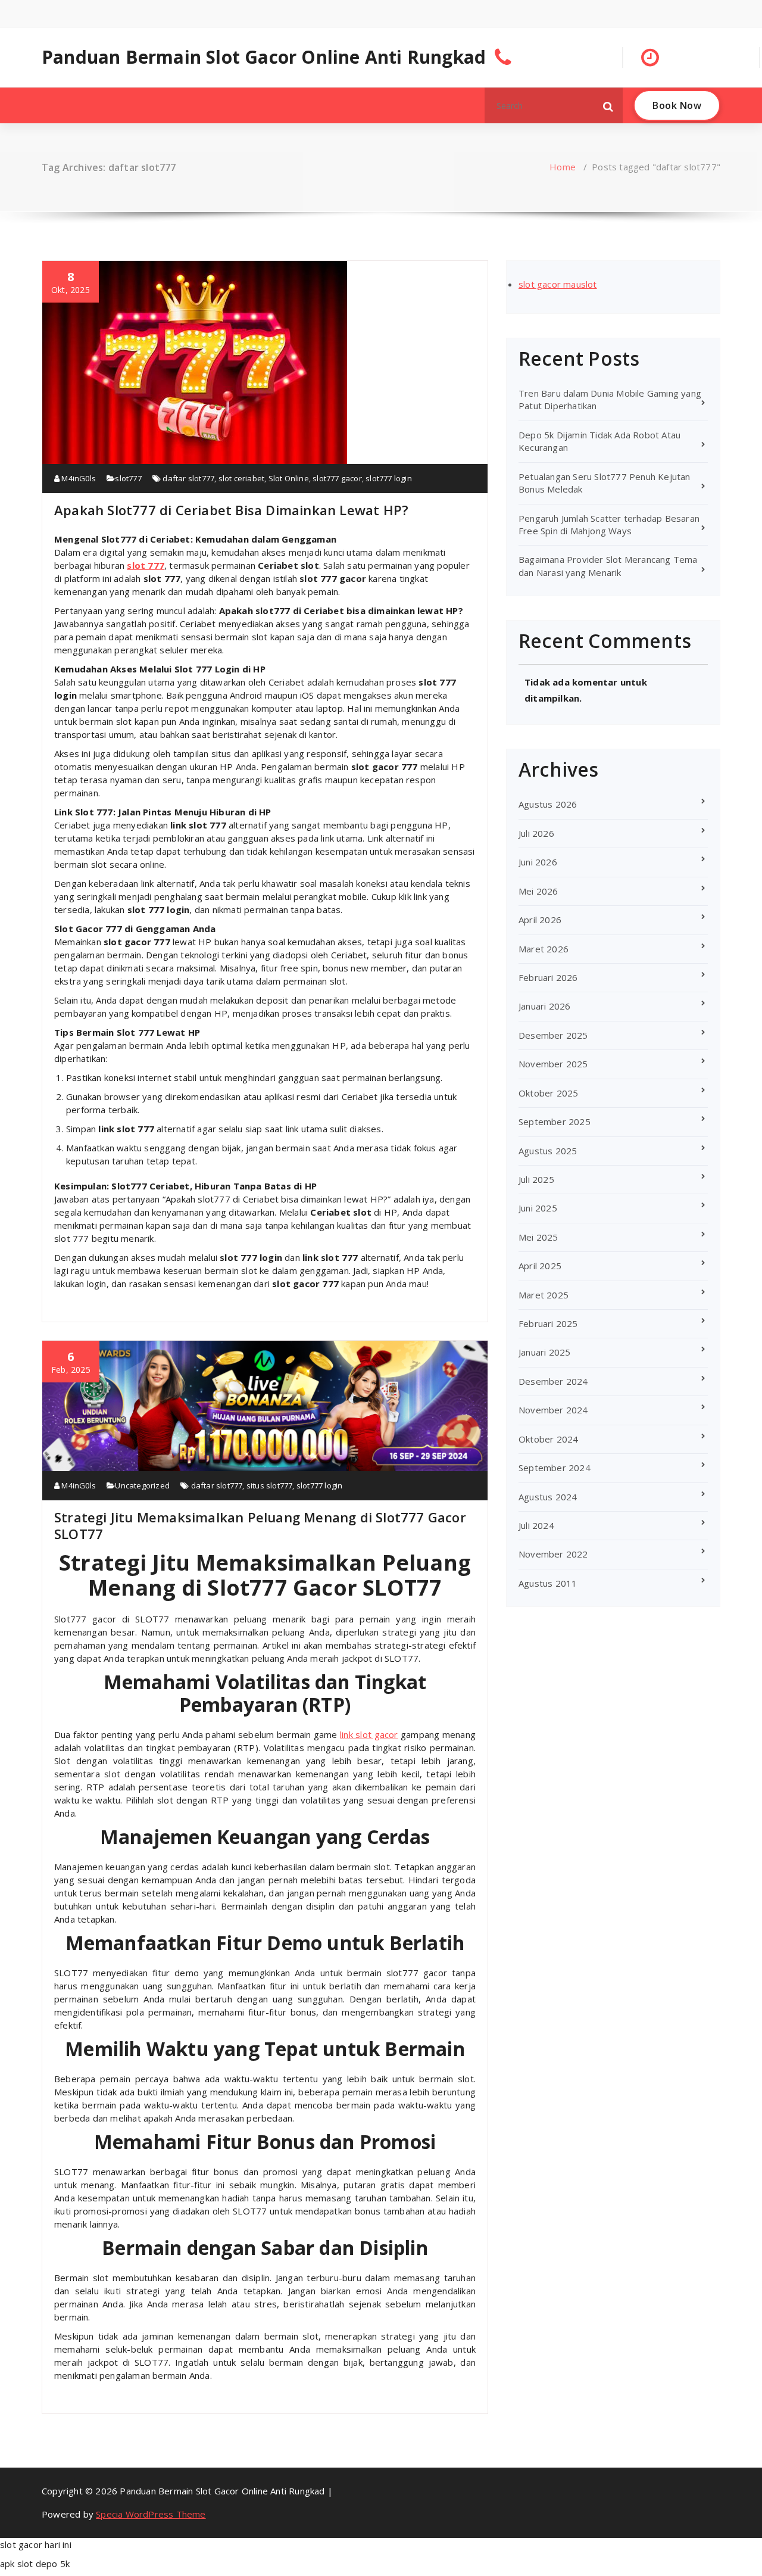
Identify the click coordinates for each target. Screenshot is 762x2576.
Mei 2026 (538, 891)
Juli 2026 (536, 833)
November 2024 (553, 1410)
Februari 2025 (548, 1323)
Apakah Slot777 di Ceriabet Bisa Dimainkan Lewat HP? (231, 510)
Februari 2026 (548, 977)
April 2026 (540, 920)
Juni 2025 (538, 1208)
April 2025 (540, 1266)
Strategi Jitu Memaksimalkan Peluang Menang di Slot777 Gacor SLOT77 (260, 1525)
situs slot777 (270, 1485)
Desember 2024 (553, 1381)
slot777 (128, 478)
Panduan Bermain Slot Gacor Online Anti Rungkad (264, 57)
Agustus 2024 (548, 1497)
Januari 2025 (544, 1352)
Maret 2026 (544, 949)
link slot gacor (369, 1734)
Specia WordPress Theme (151, 2514)
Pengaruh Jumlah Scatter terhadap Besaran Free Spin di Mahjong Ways (609, 524)
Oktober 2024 (548, 1439)
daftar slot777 (188, 478)
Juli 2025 (536, 1179)
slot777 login (389, 478)
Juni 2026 (538, 862)
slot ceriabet (242, 478)
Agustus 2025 (548, 1151)
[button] (608, 105)
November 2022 (553, 1554)
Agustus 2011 (548, 1583)
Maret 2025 (544, 1295)
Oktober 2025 (548, 1093)
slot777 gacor (337, 478)
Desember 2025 (553, 1035)
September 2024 (555, 1468)
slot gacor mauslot (558, 284)
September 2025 (555, 1122)
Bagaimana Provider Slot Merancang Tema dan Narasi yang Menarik (608, 566)
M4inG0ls (78, 478)
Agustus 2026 (548, 804)
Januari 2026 (544, 1006)
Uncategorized (142, 1485)
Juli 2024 (536, 1525)
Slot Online (289, 478)
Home (563, 167)
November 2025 (553, 1064)
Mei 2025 (538, 1237)
